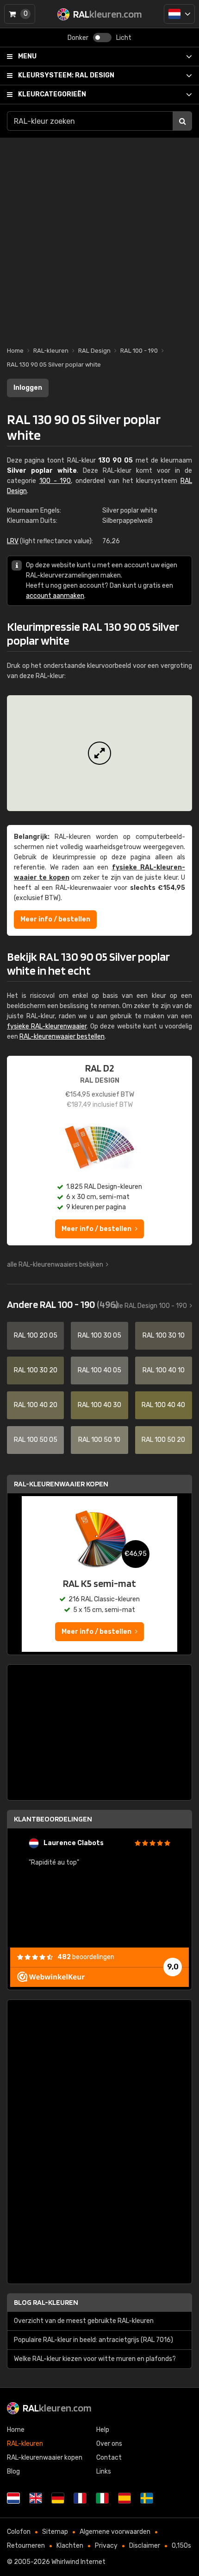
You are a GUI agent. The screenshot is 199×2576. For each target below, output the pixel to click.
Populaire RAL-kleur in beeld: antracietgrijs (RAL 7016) (93, 2340)
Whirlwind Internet (78, 2562)
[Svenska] (147, 2498)
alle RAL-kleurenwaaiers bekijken (55, 1265)
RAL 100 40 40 (163, 1405)
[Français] (80, 2498)
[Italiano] (102, 2498)
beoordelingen (86, 1957)
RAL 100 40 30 (99, 1405)
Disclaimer (145, 2546)
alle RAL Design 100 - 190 (150, 1306)
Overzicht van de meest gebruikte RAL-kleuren (84, 2321)
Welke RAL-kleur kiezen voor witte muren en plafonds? (95, 2359)
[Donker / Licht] (102, 38)
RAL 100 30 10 (164, 1336)
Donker (78, 38)
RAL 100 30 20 (36, 1370)
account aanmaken (55, 596)
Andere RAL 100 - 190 (62, 1304)
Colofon (19, 2532)
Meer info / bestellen (55, 919)
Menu (27, 56)
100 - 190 (55, 481)
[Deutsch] (58, 2498)
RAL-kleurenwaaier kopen (61, 1484)
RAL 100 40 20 (36, 1405)
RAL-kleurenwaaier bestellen (62, 1037)
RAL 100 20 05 (36, 1336)
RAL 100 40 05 (99, 1370)
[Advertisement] (99, 237)
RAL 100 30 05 (99, 1336)
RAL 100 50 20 (163, 1440)
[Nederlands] (179, 14)
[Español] (124, 2498)
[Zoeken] (182, 121)
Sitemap (55, 2532)
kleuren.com (57, 2408)
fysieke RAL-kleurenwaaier (47, 1026)
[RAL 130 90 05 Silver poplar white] (99, 753)
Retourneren (26, 2546)
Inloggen (28, 388)
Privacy (106, 2546)
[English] (36, 2498)
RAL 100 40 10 (164, 1370)
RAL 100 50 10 (99, 1440)
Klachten (70, 2546)
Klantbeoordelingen (53, 1819)
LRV (13, 541)
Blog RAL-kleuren (46, 2302)
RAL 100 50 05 (36, 1440)
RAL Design (66, 75)
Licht (124, 38)
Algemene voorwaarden (115, 2532)
